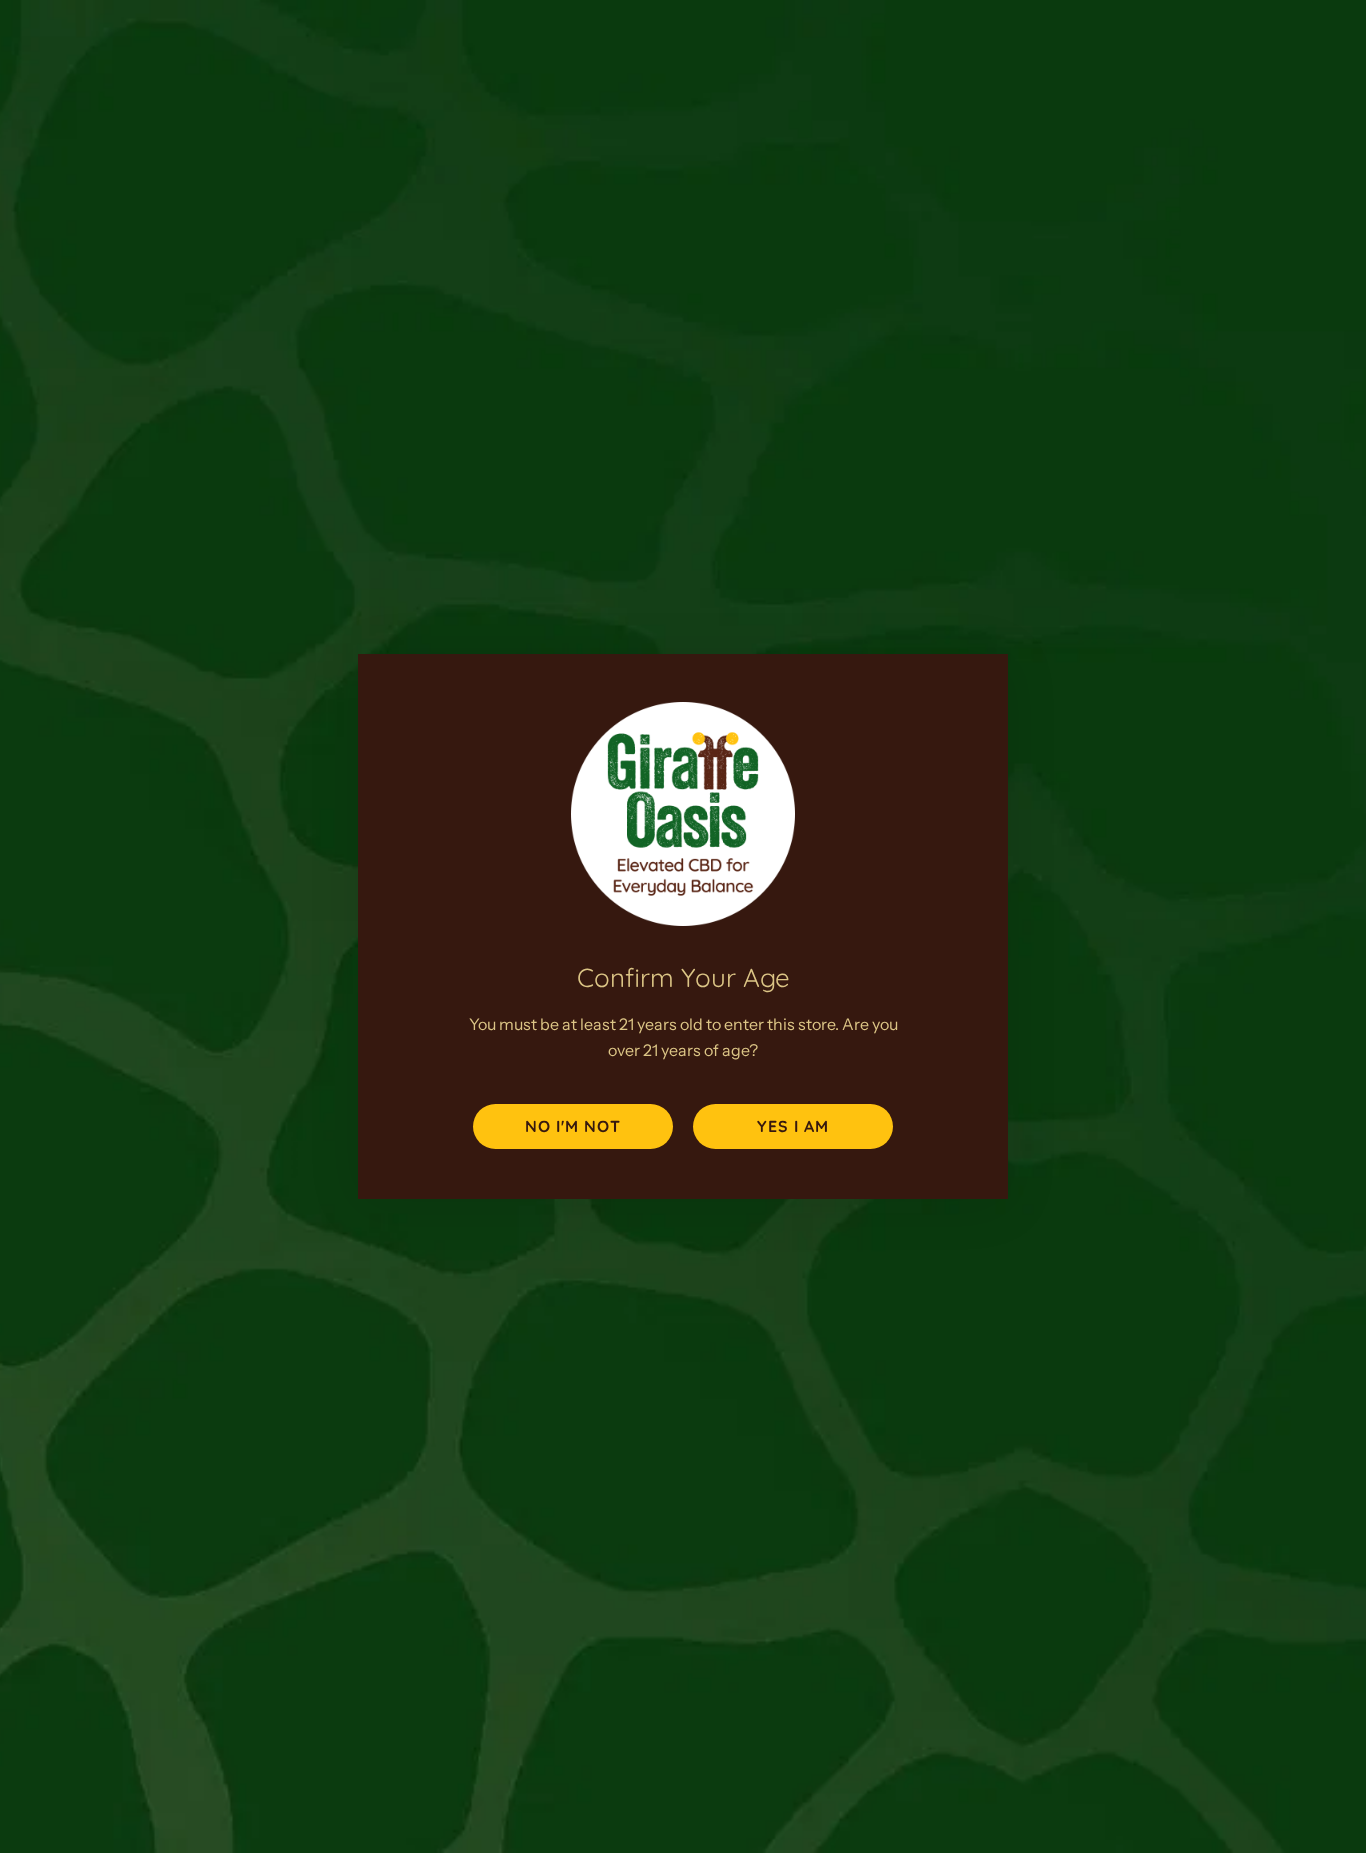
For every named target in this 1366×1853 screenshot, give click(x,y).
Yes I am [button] (793, 1126)
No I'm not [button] (573, 1126)
